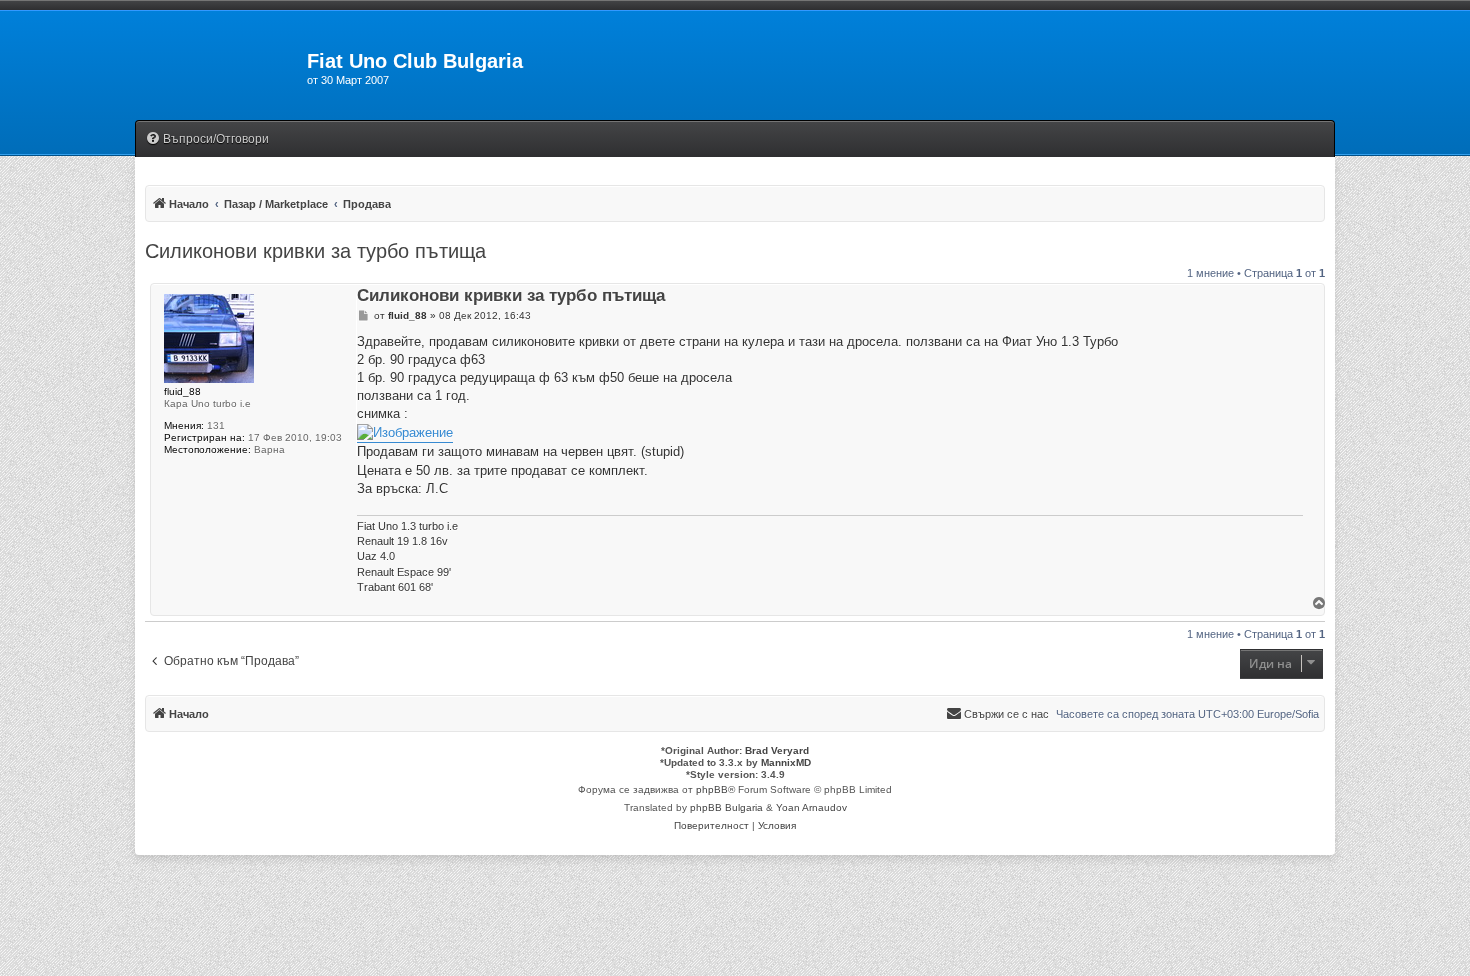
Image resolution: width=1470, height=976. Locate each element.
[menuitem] (207, 139)
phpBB (712, 789)
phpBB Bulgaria (726, 807)
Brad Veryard (777, 750)
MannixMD (786, 762)
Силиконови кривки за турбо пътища (315, 251)
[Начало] (221, 67)
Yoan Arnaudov (811, 807)
